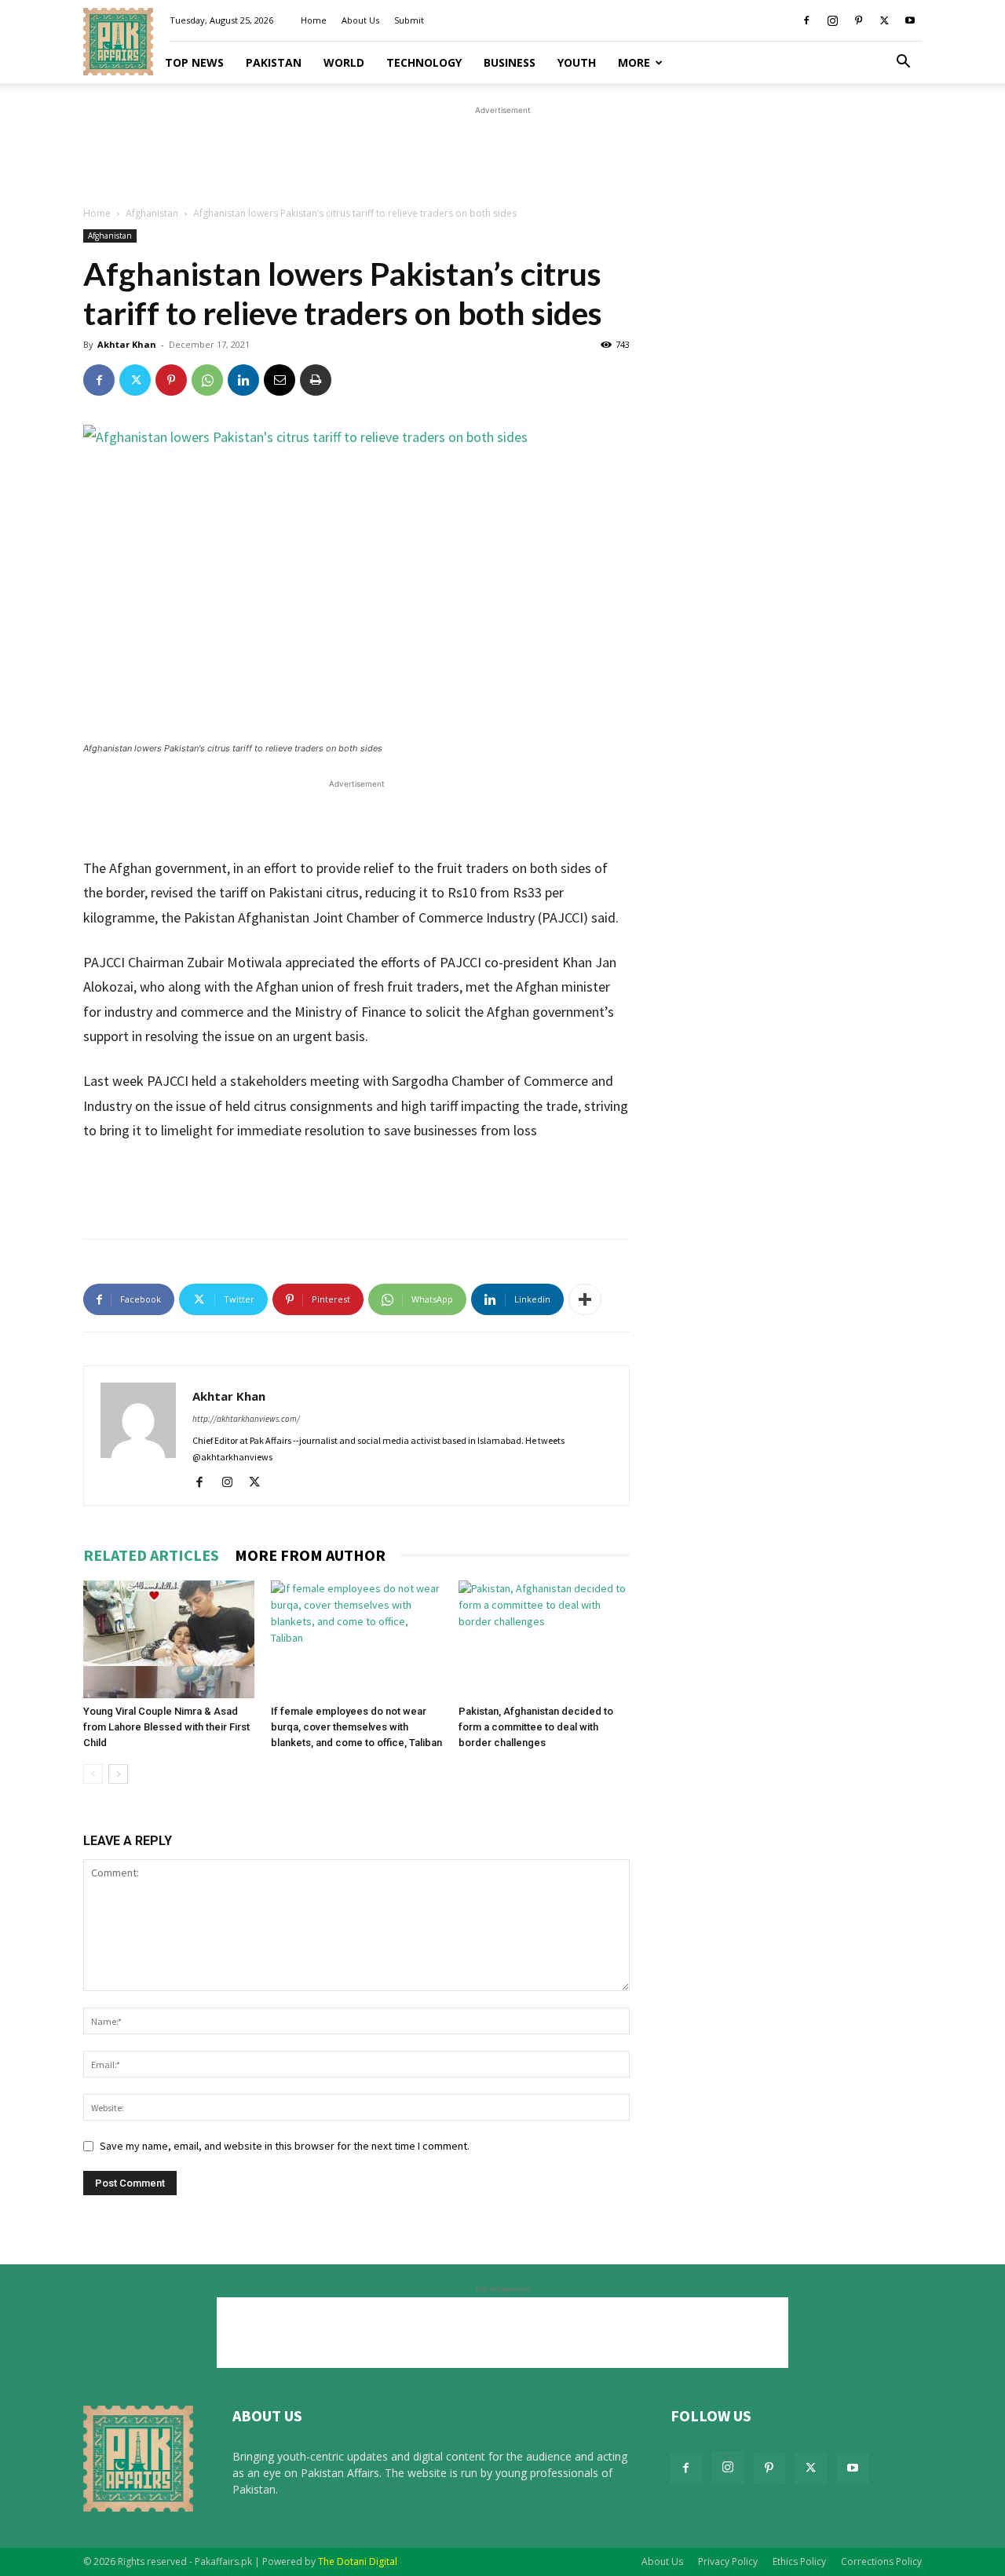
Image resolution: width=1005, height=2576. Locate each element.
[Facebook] (806, 20)
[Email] (280, 380)
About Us (360, 20)
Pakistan (274, 62)
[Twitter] (884, 20)
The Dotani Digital (358, 2561)
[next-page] (118, 1774)
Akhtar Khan (127, 344)
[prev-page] (93, 1774)
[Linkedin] (243, 380)
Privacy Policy (728, 2561)
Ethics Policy (799, 2561)
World (344, 62)
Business (510, 62)
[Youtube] (910, 20)
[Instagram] (832, 20)
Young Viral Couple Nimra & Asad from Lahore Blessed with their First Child (166, 1727)
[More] (585, 1299)
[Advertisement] (502, 154)
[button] (903, 63)
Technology (424, 62)
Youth (577, 62)
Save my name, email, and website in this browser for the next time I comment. (285, 2146)
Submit (409, 20)
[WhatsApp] (207, 380)
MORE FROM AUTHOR (310, 1555)
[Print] (316, 380)
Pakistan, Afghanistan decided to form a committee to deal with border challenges (536, 1727)
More (634, 62)
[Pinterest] (858, 20)
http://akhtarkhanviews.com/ (246, 1419)
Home (314, 20)
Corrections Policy (881, 2561)
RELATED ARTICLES (151, 1555)
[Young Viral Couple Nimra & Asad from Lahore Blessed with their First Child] (169, 1639)
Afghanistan (152, 213)
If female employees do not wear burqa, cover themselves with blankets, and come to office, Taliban (356, 1727)
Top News (194, 62)
